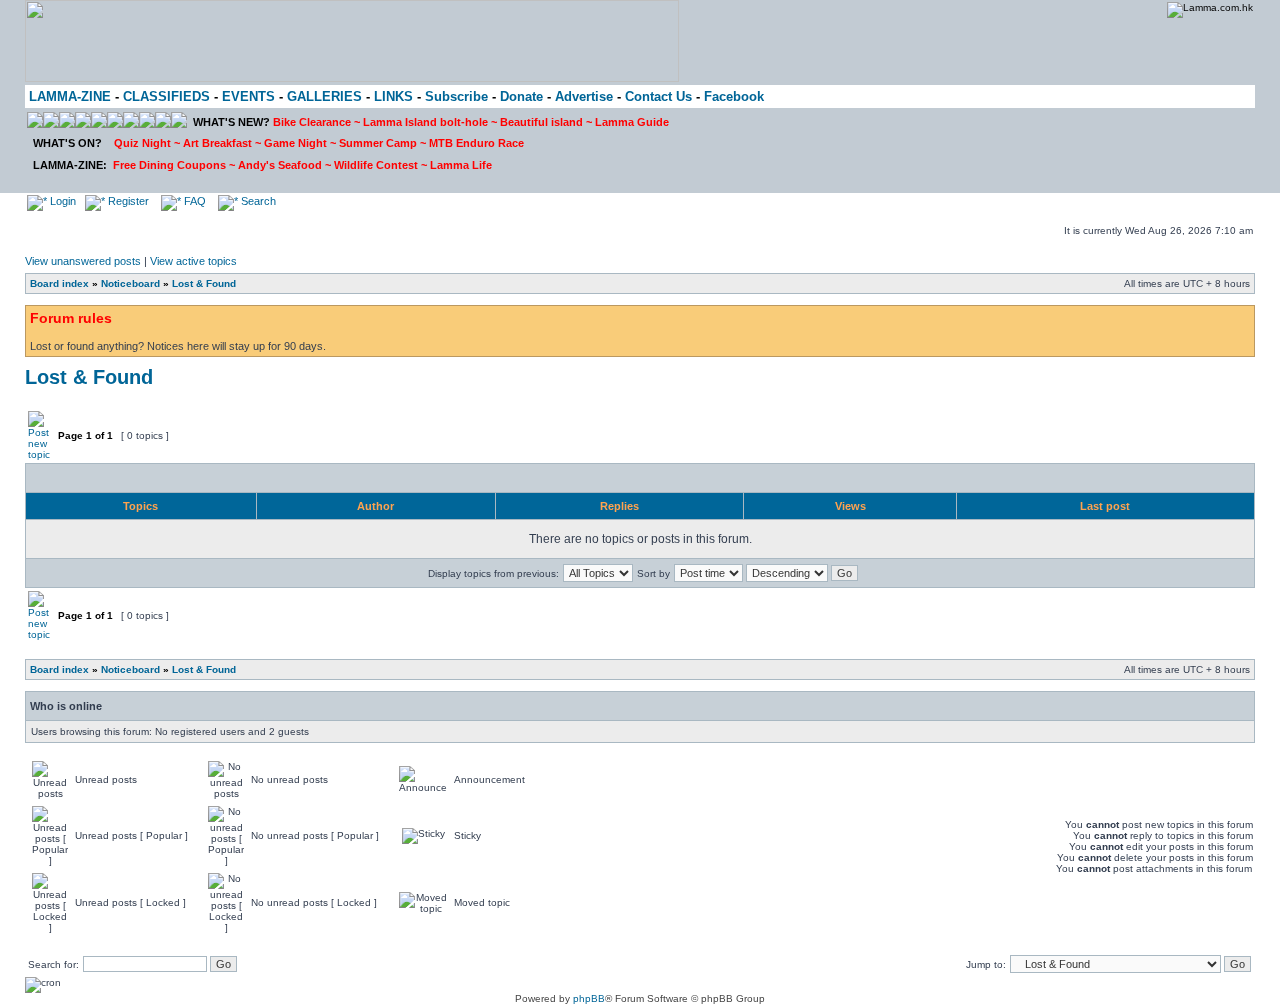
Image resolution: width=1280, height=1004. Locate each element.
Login (61, 201)
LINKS (393, 96)
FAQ (193, 201)
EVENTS (248, 96)
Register (127, 201)
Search (257, 201)
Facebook (734, 96)
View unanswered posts (83, 261)
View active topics (193, 261)
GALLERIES (324, 96)
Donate (521, 96)
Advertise (584, 96)
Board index (59, 283)
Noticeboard (130, 283)
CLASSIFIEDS (166, 96)
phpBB (589, 998)
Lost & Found (204, 283)
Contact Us (658, 96)
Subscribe (456, 96)
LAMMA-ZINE (70, 96)
